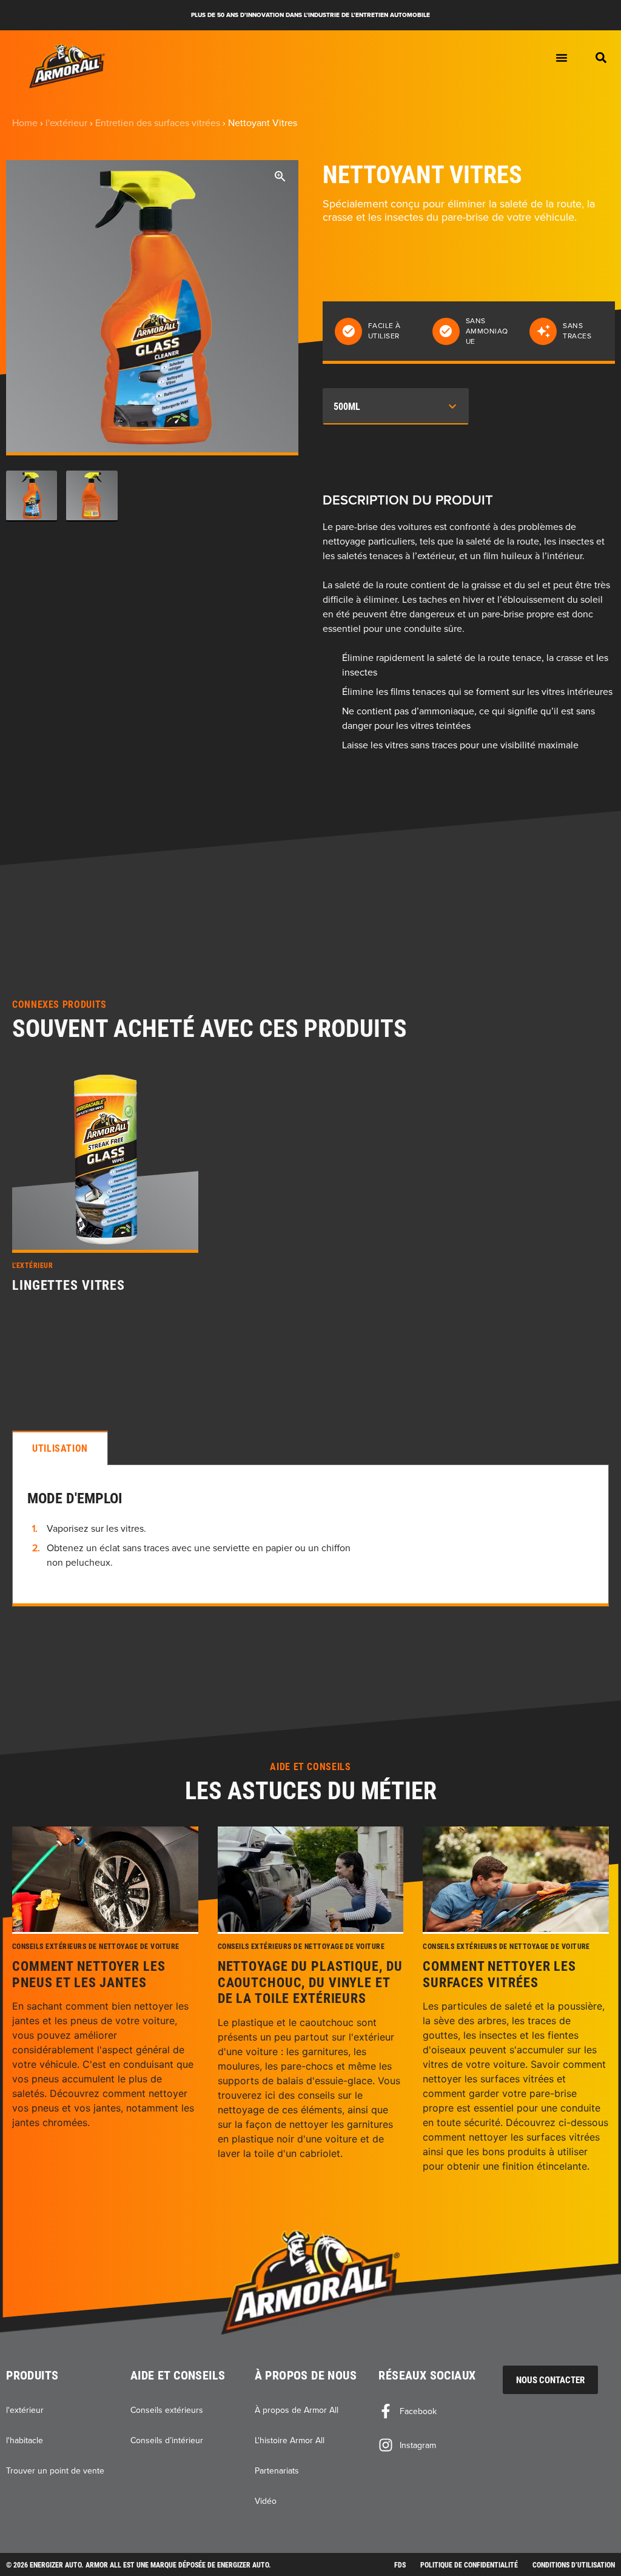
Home (25, 122)
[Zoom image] (280, 178)
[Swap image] (32, 496)
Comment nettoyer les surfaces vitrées (499, 1974)
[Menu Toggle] (562, 58)
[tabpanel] (310, 1536)
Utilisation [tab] (60, 1448)
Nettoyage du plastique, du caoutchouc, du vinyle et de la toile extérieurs (310, 1982)
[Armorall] (67, 66)
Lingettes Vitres (69, 1285)
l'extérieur (66, 122)
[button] (601, 58)
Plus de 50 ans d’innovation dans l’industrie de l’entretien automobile (310, 15)
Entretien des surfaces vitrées (158, 122)
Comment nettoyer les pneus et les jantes (89, 1974)
